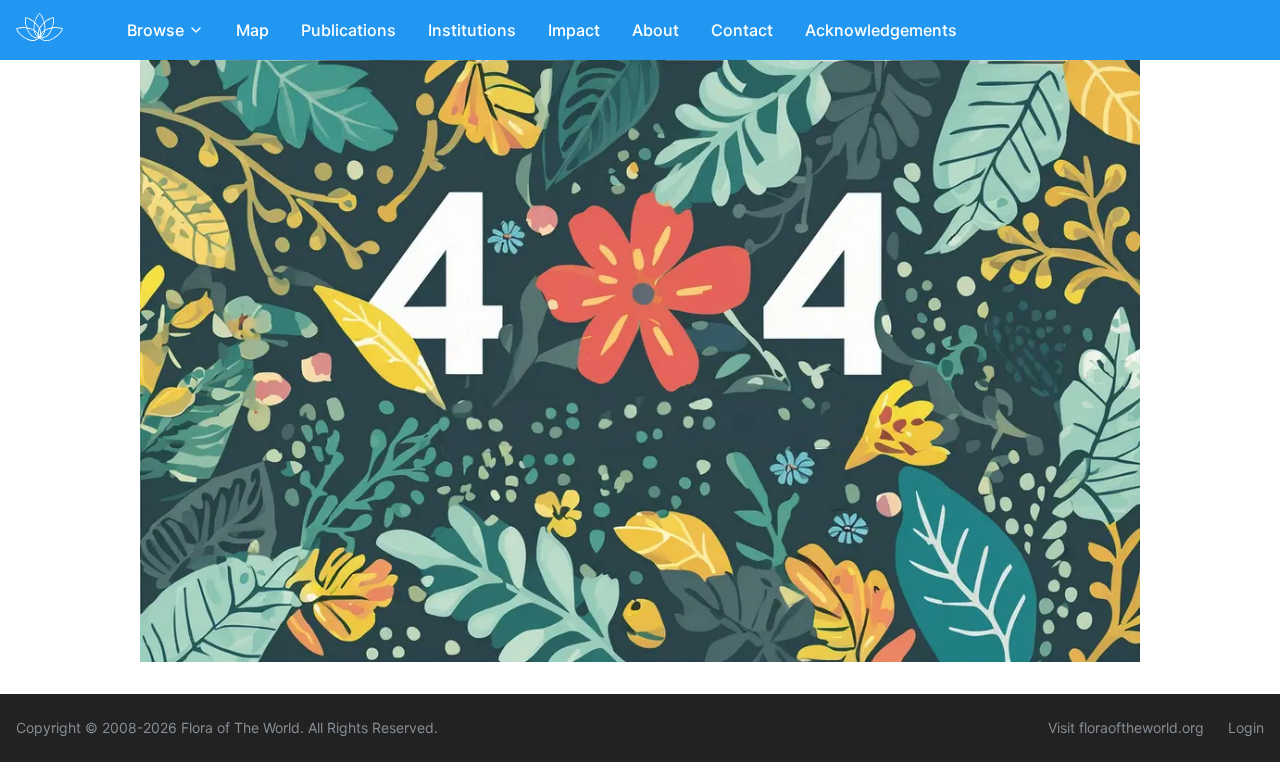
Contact (742, 30)
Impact (574, 30)
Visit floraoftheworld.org (1126, 727)
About (655, 30)
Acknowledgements (881, 30)
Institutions (472, 30)
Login (1246, 727)
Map (252, 30)
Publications (348, 30)
